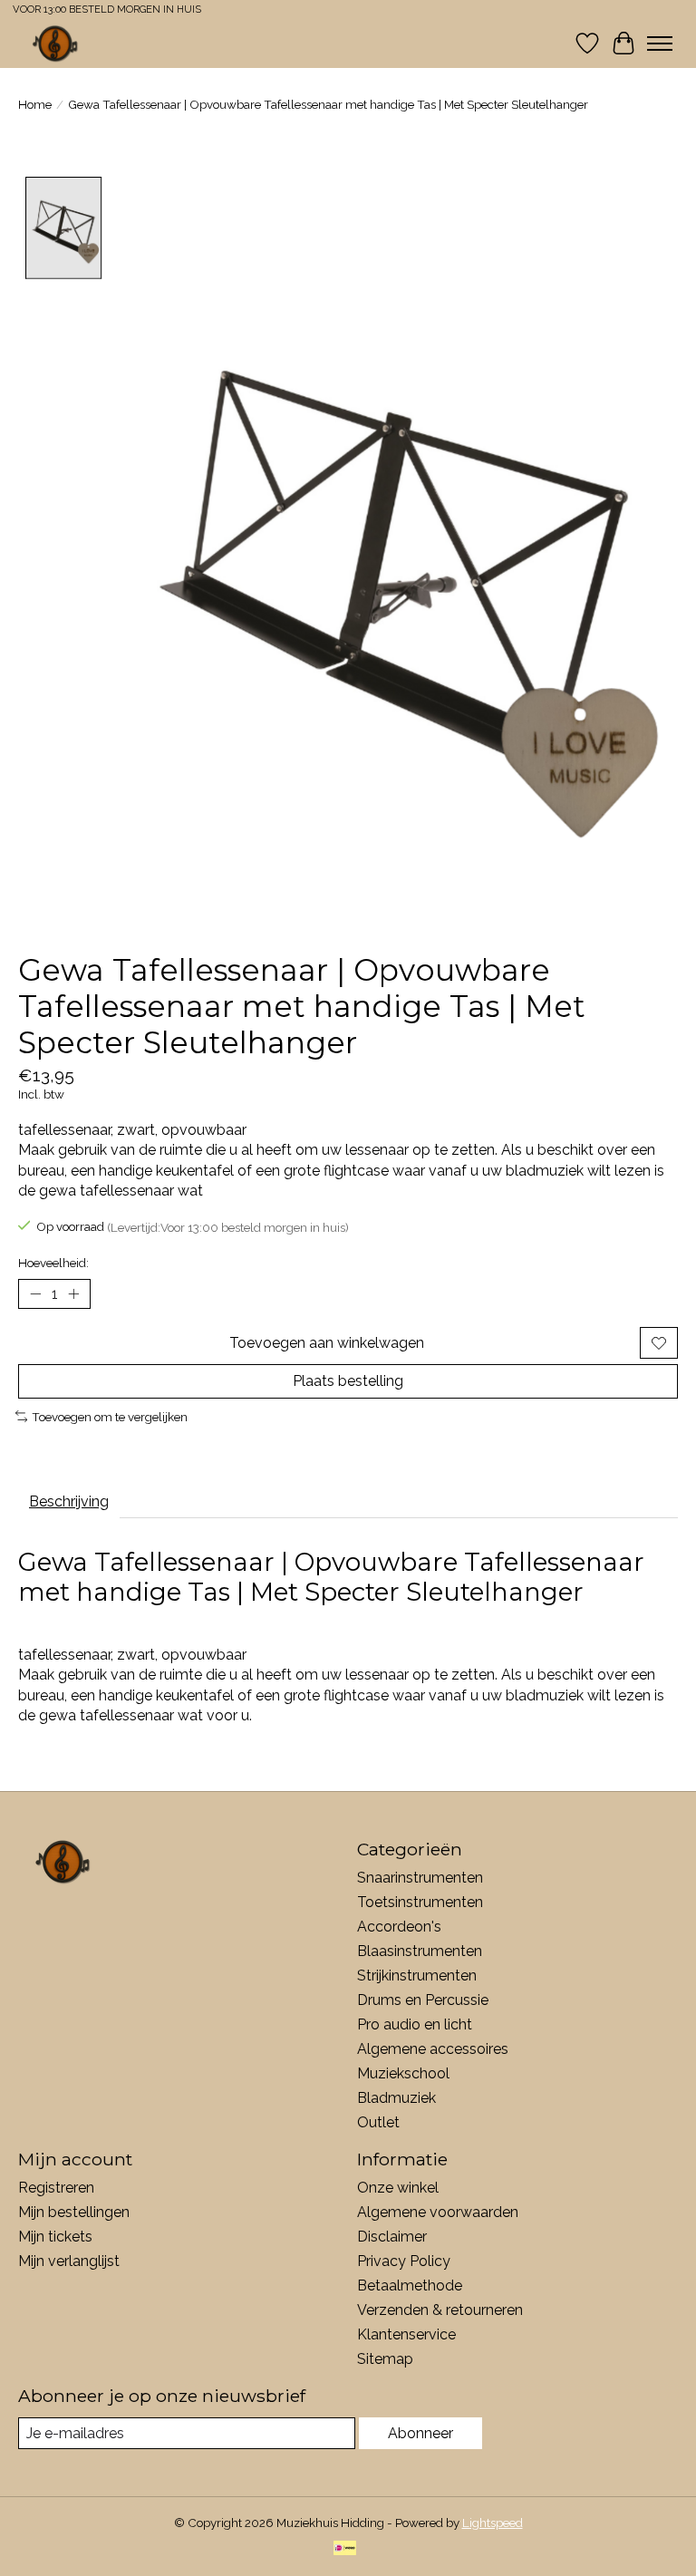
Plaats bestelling (348, 1381)
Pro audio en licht (415, 2024)
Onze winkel (398, 2188)
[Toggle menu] (660, 44)
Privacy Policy (404, 2261)
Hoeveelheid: (53, 1263)
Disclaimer (392, 2237)
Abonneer (420, 2433)
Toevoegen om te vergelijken (110, 1417)
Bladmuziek (396, 2098)
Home (35, 104)
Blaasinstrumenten (420, 1951)
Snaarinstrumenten (420, 1878)
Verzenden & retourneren (440, 2310)
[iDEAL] (345, 2549)
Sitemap (385, 2359)
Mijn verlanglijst (69, 2261)
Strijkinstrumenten (417, 1976)
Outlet (378, 2122)
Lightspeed (493, 2523)
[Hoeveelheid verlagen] (35, 1294)
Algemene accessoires (433, 2049)
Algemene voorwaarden (438, 2212)
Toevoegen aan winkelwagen (327, 1343)
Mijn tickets (55, 2237)
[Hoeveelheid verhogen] (73, 1294)
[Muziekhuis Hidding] (56, 43)
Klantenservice (406, 2334)
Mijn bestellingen (74, 2212)
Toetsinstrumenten (420, 1902)
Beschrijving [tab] (69, 1501)
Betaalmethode (410, 2285)
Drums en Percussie (423, 2000)
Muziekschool (403, 2073)
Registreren (56, 2188)
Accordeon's (399, 1927)
